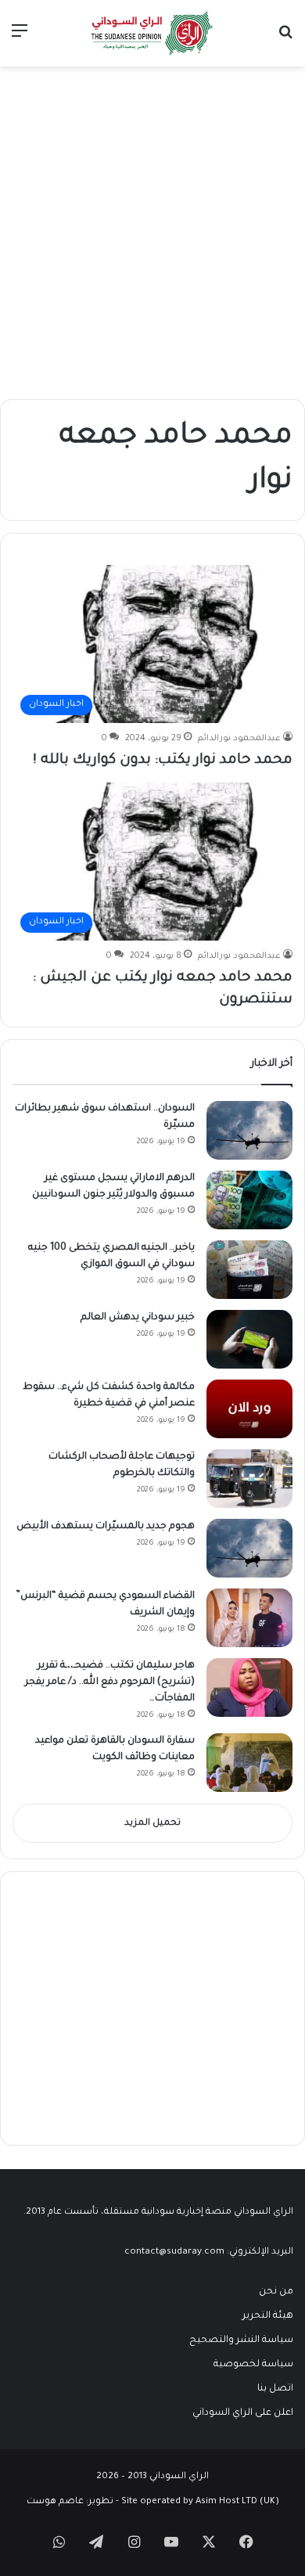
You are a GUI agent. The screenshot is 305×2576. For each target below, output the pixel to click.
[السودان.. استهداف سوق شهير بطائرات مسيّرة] (249, 1130)
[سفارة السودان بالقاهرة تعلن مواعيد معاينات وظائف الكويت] (249, 1763)
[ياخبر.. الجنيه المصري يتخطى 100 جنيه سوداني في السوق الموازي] (249, 1270)
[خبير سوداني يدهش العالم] (249, 1339)
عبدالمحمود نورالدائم (239, 739)
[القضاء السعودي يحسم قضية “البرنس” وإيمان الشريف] (249, 1618)
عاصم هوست (55, 2502)
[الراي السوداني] (152, 33)
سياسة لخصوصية (253, 2365)
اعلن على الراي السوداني (243, 2413)
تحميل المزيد (152, 1824)
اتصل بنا (275, 2389)
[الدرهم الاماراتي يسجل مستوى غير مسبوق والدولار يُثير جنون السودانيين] (249, 1200)
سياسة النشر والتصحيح (241, 2340)
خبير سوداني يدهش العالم (138, 1318)
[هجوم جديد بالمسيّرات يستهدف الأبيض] (249, 1548)
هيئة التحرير (268, 2316)
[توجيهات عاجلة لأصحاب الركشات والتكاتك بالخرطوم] (249, 1479)
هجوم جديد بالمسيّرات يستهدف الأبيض (106, 1527)
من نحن (276, 2292)
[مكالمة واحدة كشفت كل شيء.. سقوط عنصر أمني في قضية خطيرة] (249, 1409)
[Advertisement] (152, 227)
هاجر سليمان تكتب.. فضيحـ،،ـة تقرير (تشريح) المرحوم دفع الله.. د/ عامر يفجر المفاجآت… (110, 1682)
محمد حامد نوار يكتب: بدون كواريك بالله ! (163, 761)
